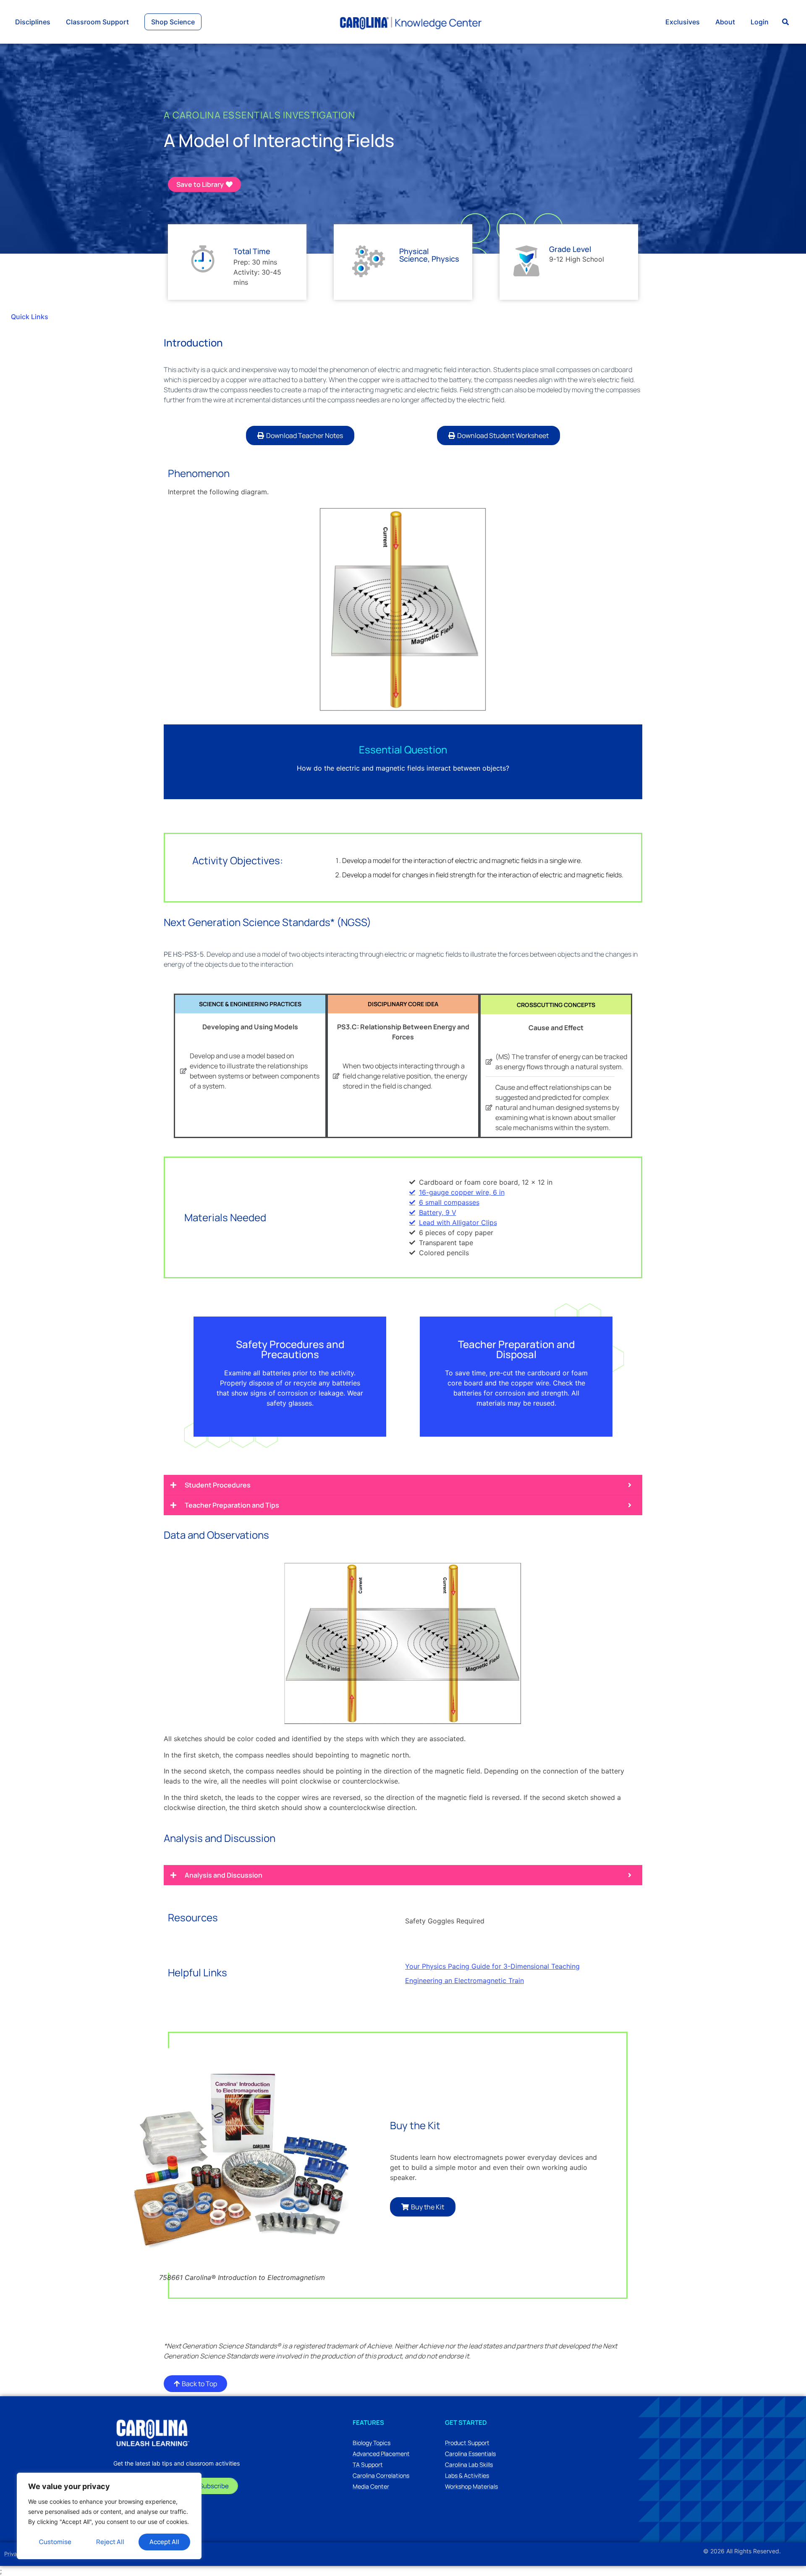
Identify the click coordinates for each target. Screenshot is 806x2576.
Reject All (110, 2542)
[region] (109, 2516)
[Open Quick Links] (54, 317)
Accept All (164, 2542)
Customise (55, 2542)
